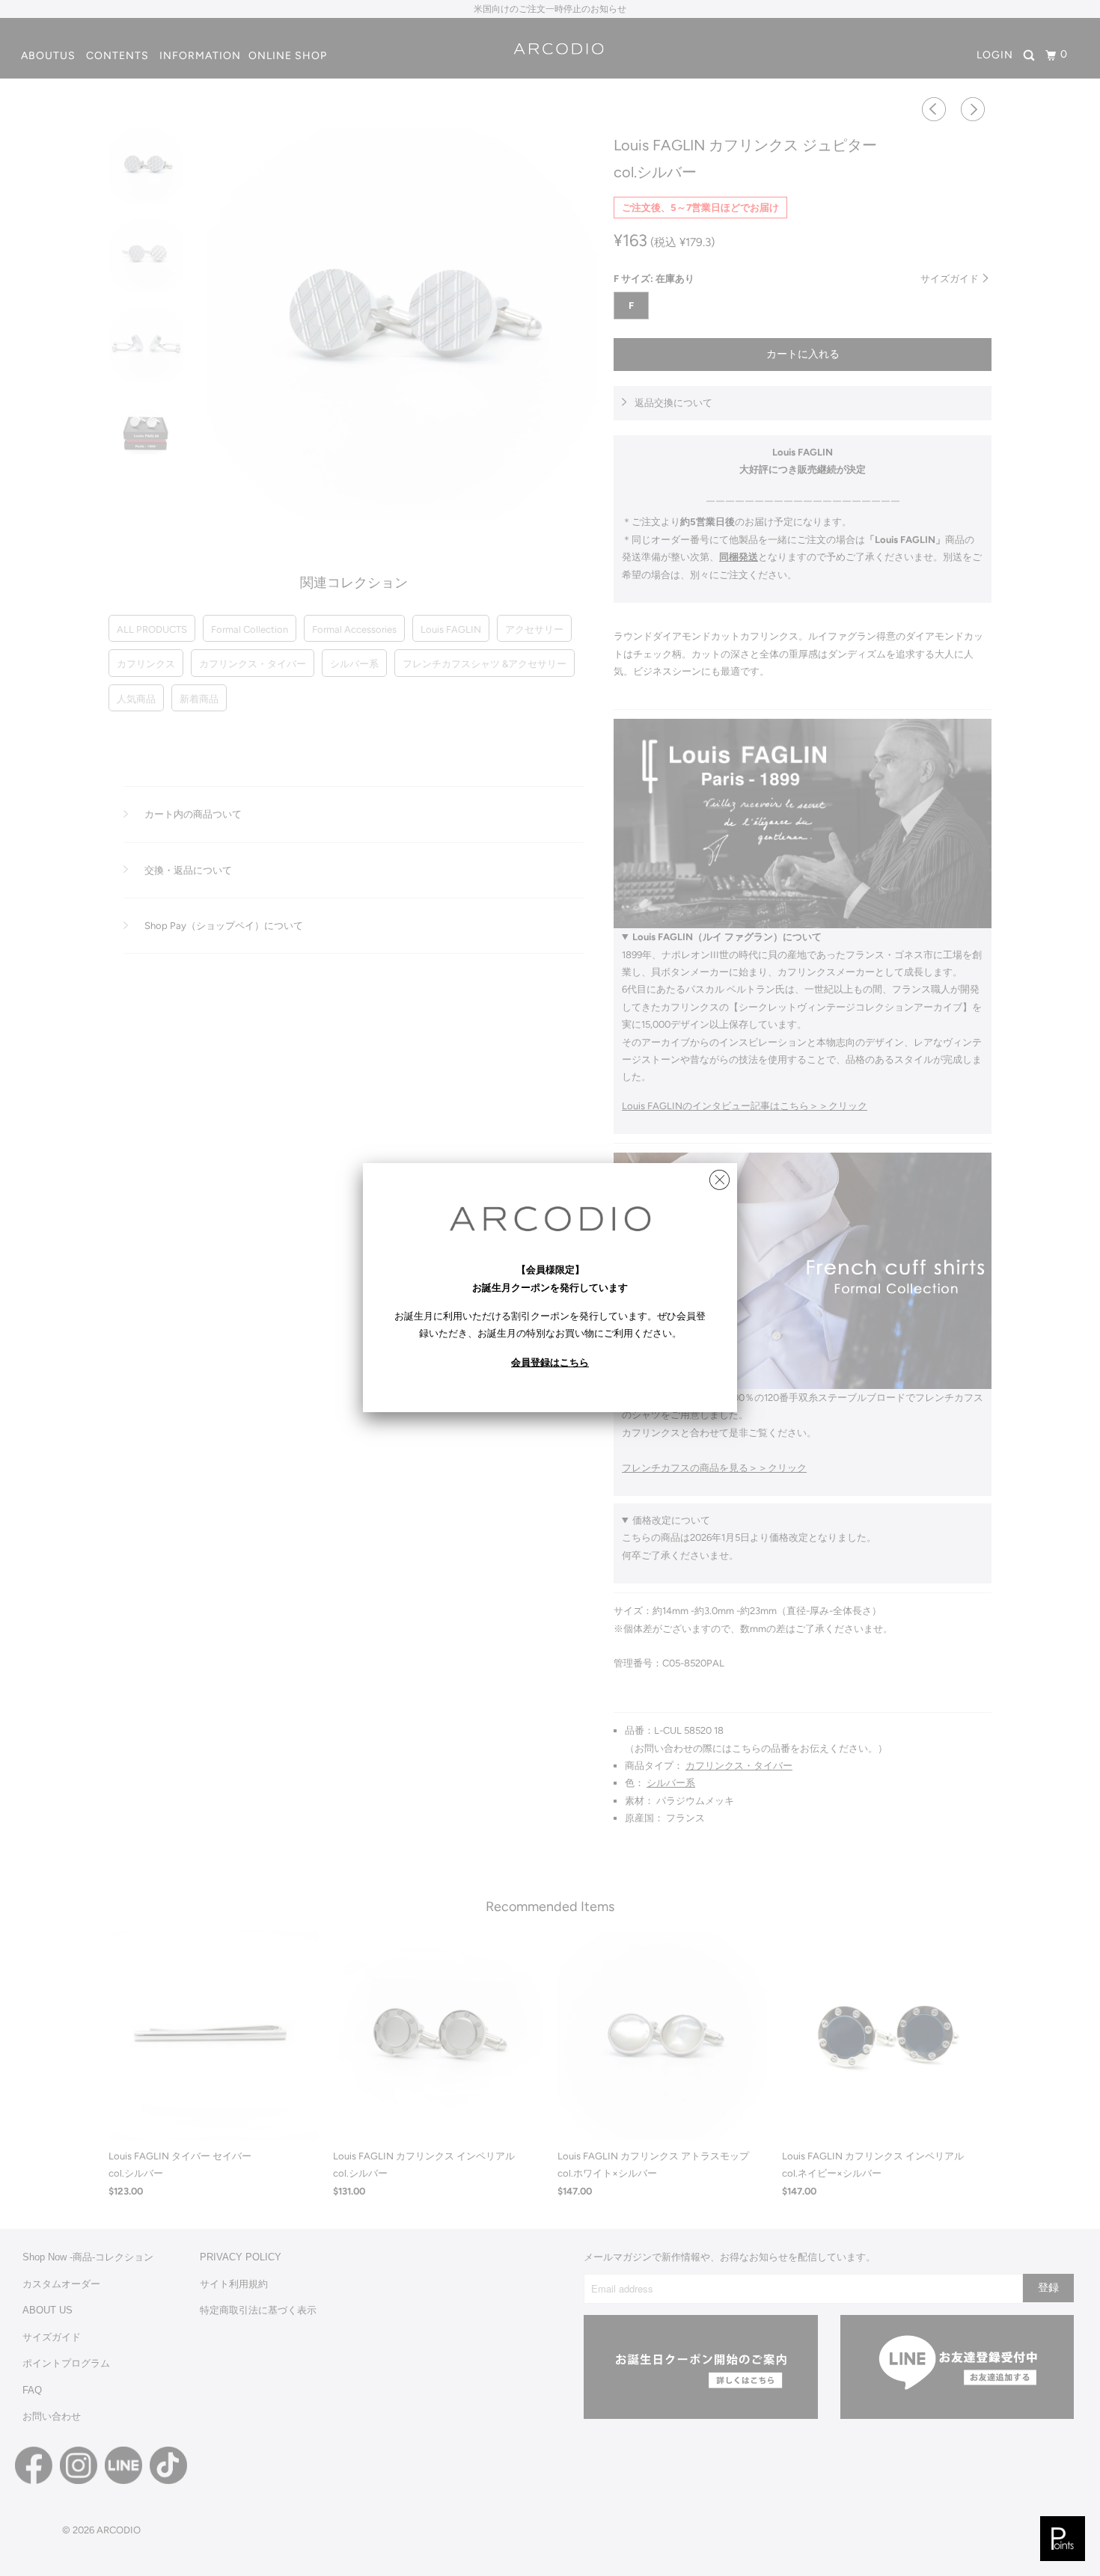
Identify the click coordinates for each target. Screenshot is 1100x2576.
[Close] (719, 1176)
